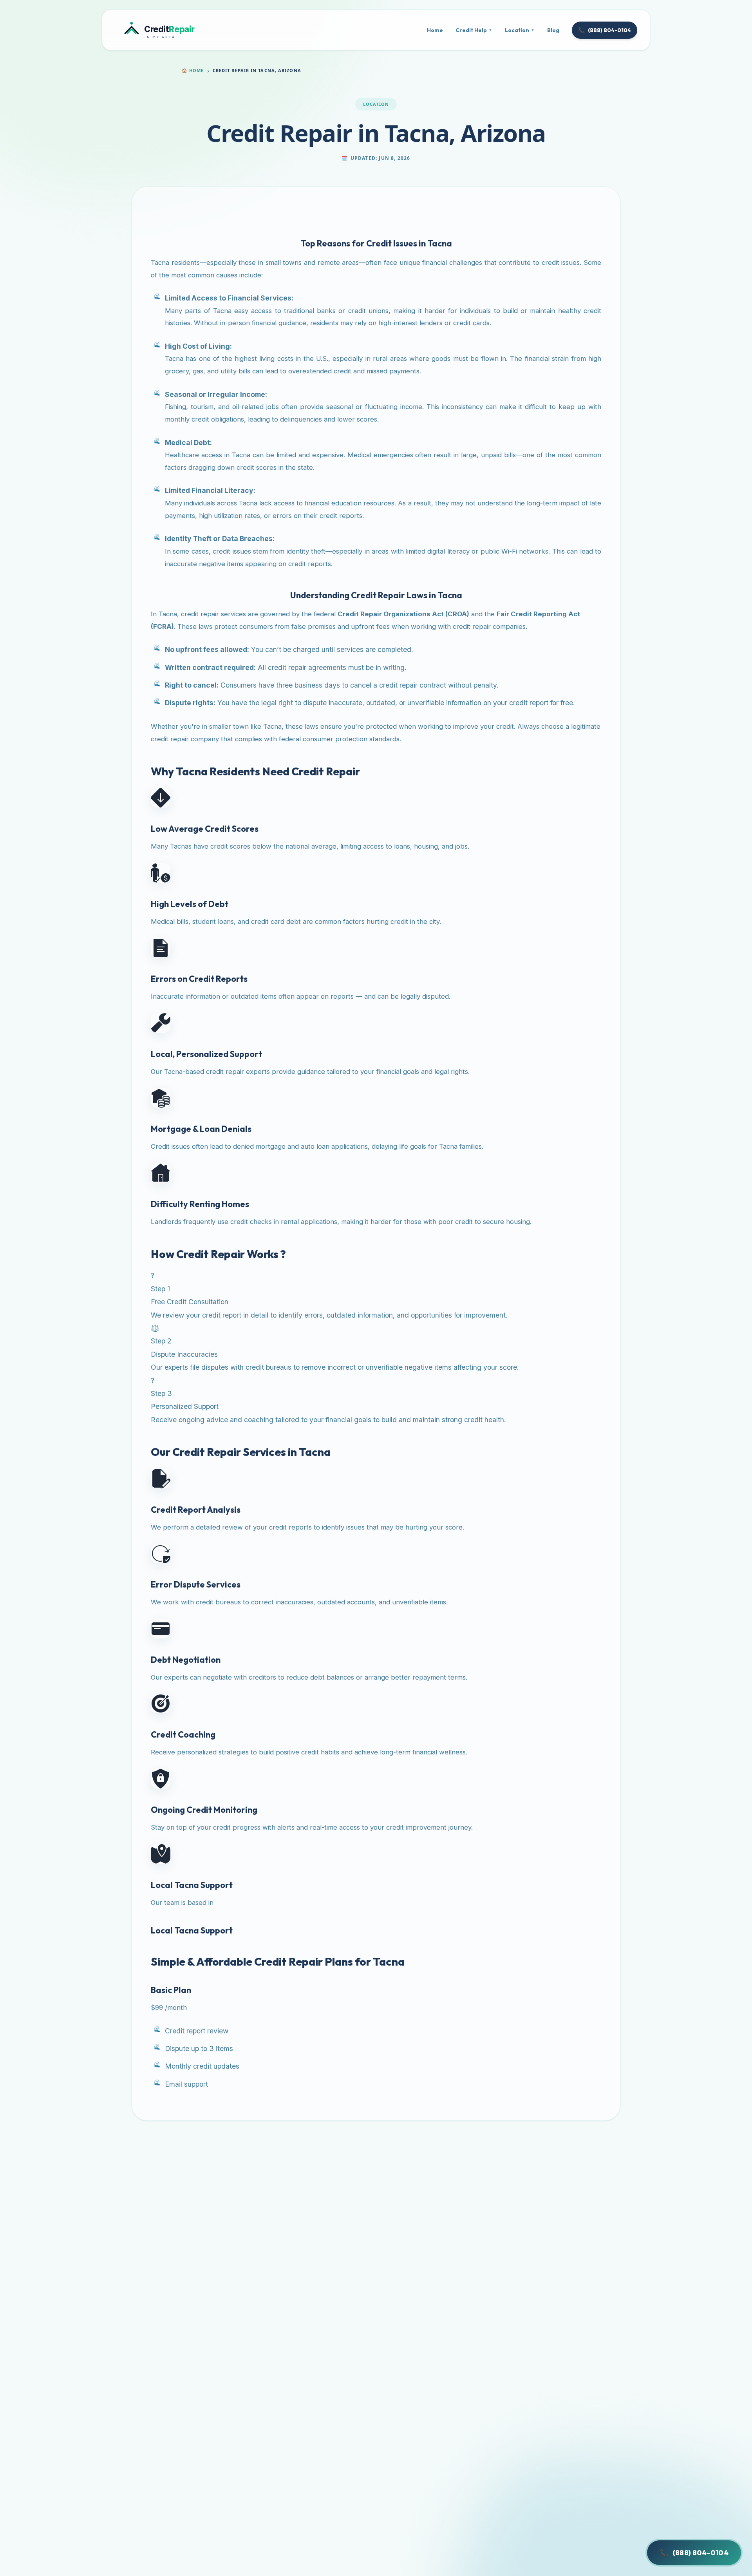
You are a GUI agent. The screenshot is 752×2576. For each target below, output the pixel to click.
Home (435, 30)
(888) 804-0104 (605, 30)
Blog (553, 30)
